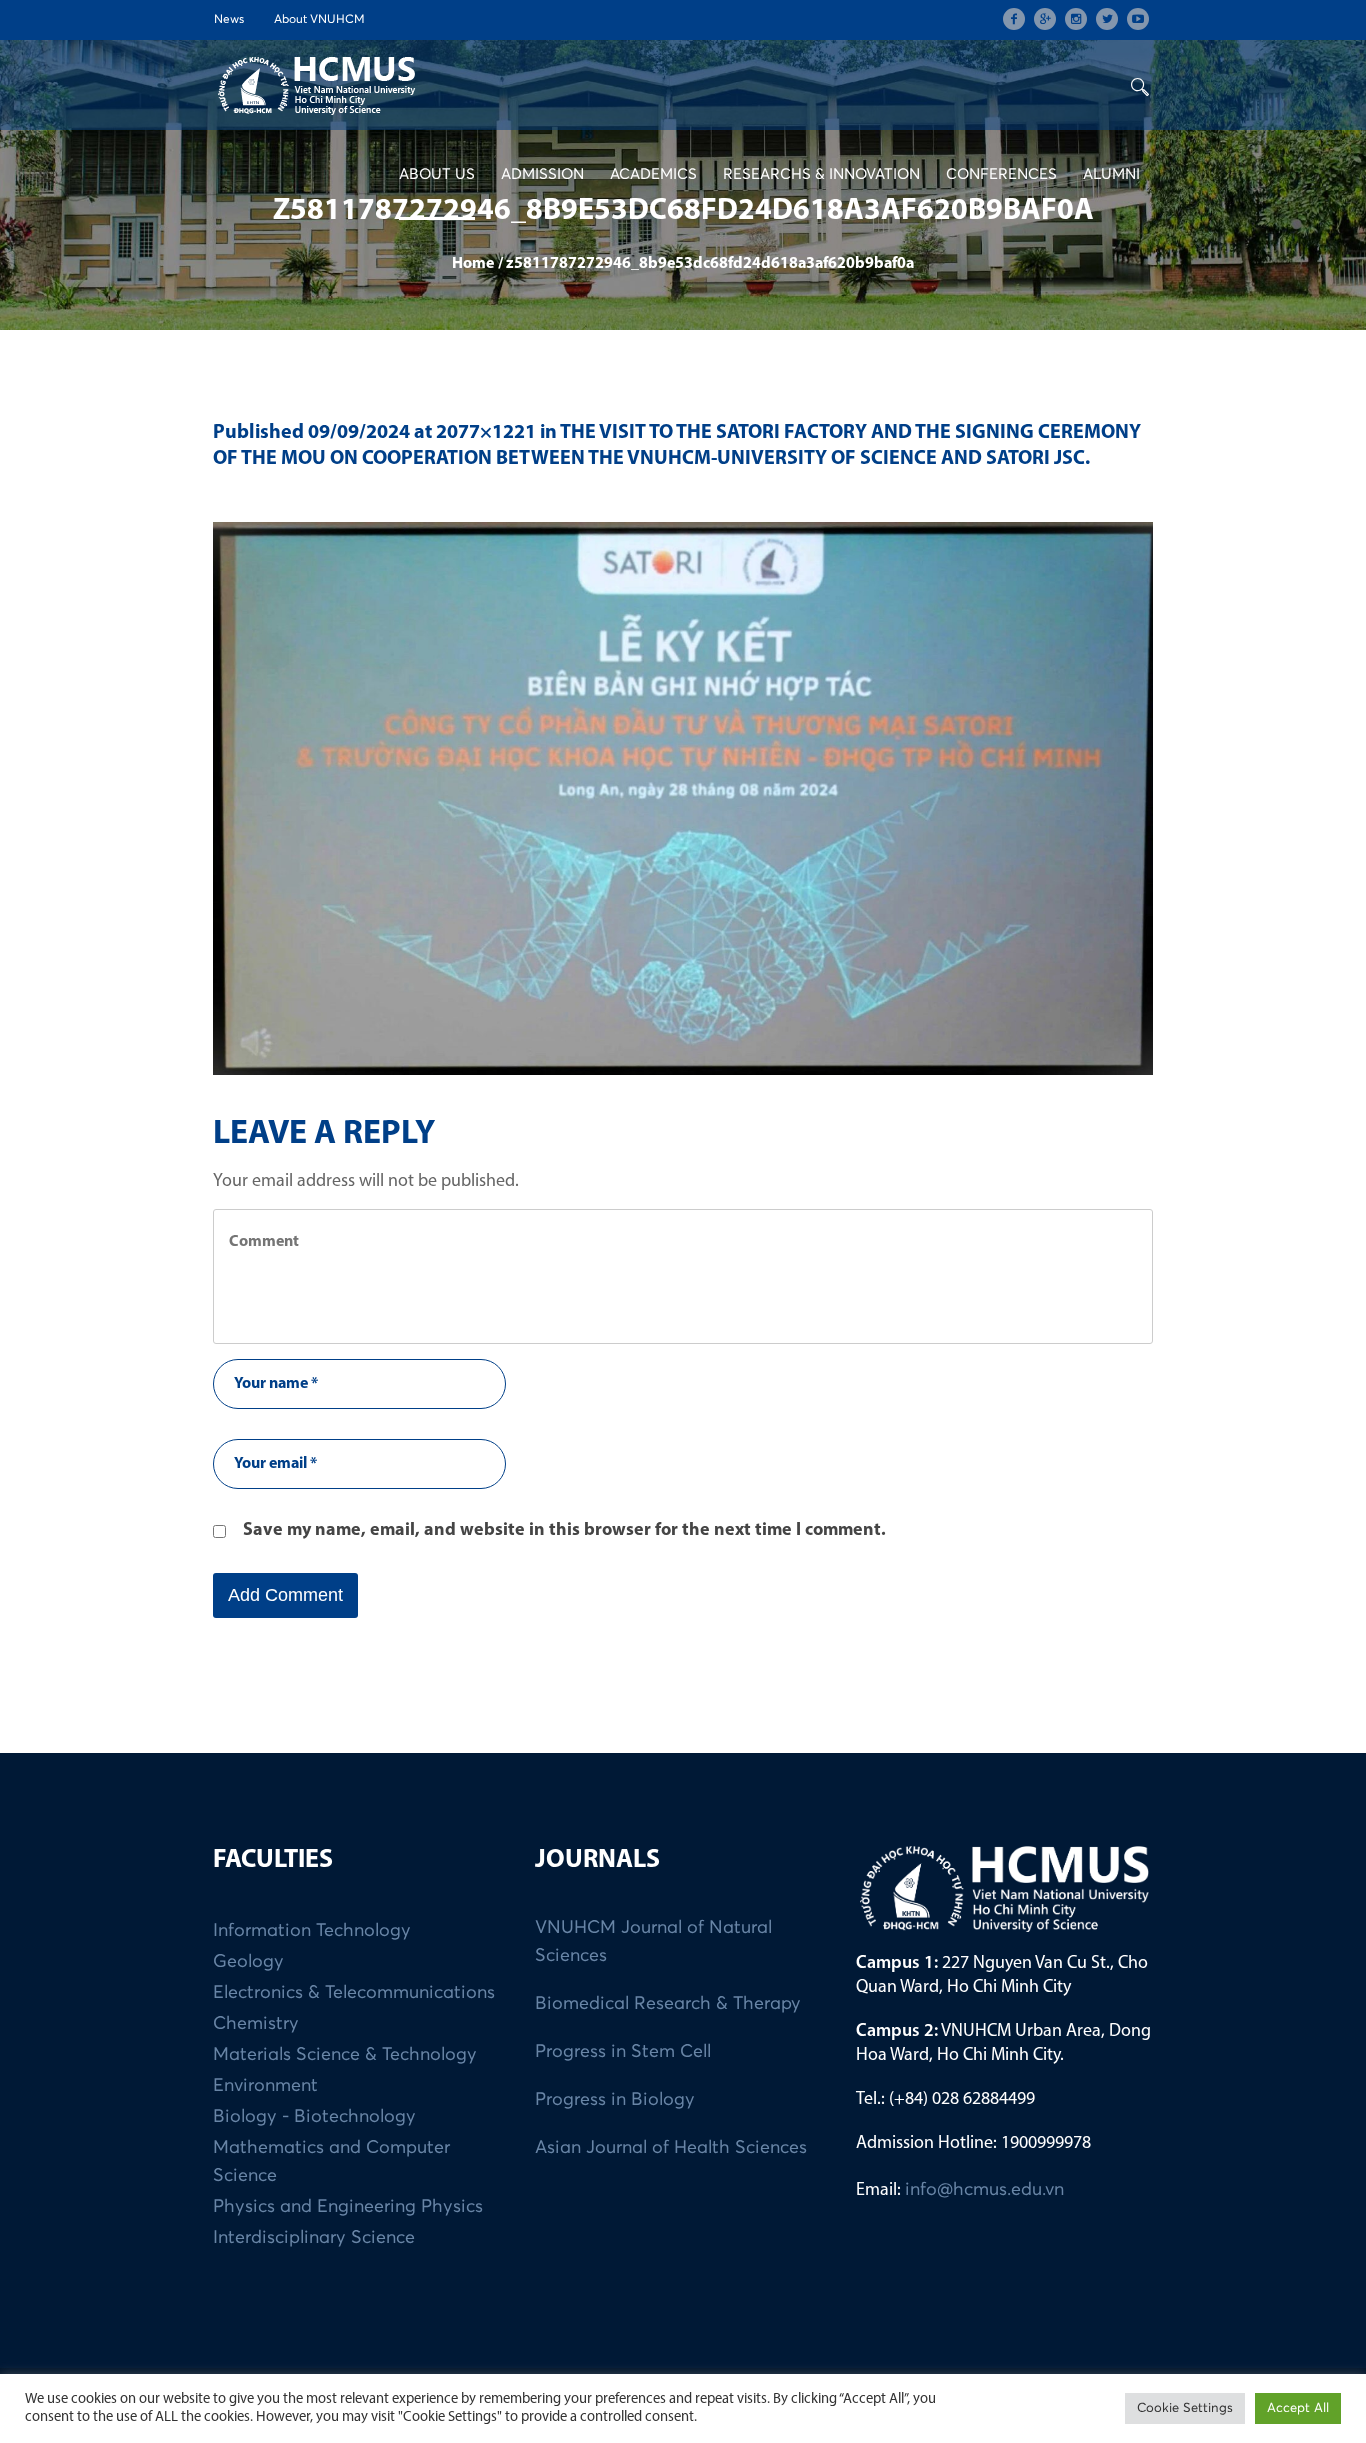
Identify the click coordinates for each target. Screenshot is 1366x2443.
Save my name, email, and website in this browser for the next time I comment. (564, 1531)
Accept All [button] (1298, 2408)
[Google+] (1045, 19)
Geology (248, 1962)
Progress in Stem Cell (623, 2052)
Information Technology (312, 1931)
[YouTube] (1138, 19)
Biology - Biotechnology (314, 2117)
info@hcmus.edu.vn (984, 2190)
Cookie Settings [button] (1185, 2408)
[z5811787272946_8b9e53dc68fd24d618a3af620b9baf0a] (683, 798)
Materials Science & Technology (345, 2055)
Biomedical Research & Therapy (668, 2004)
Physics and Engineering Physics (348, 2207)
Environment (265, 2086)
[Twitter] (1107, 19)
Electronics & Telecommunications (354, 1993)
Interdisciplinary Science (314, 2238)
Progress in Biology (615, 2100)
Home (473, 264)
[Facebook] (1014, 19)
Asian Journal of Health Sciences (671, 2148)
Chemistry (256, 2024)
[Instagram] (1076, 19)
